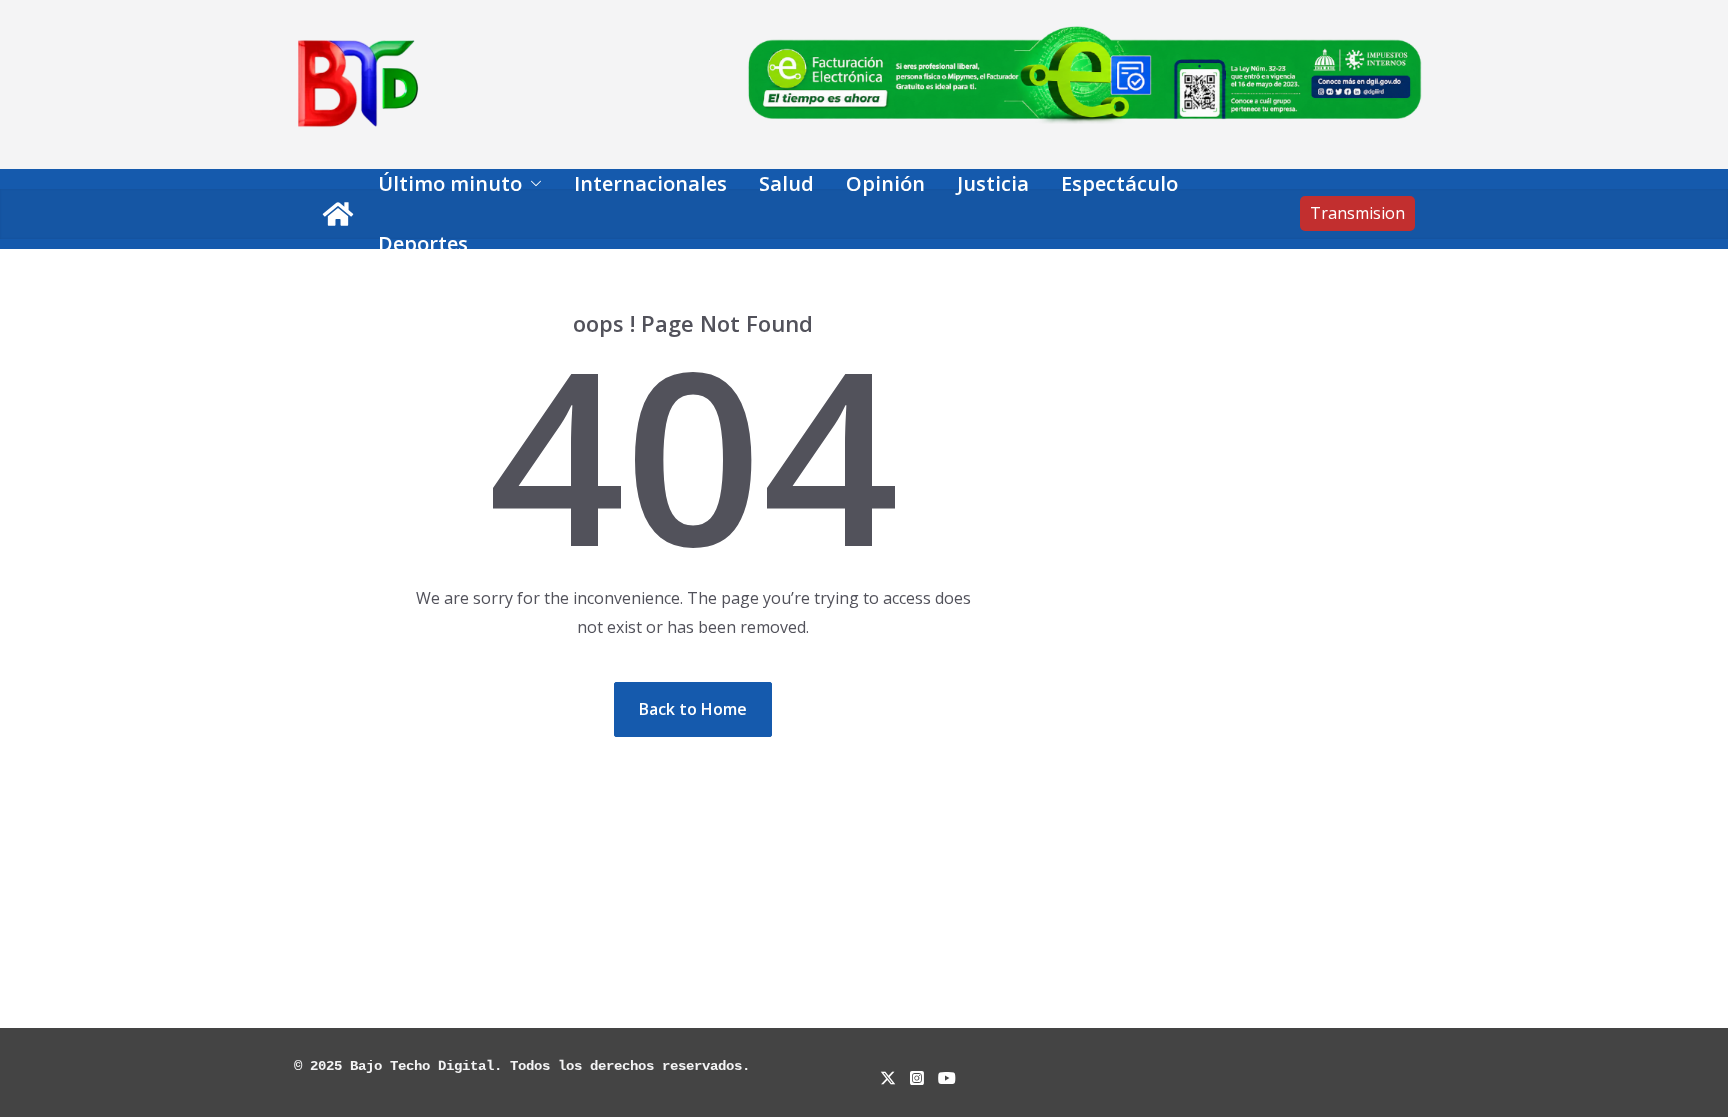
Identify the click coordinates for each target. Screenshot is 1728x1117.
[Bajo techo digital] (338, 214)
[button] (532, 184)
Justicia (993, 183)
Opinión (885, 183)
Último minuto (450, 183)
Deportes (423, 243)
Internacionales (650, 183)
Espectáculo (1119, 183)
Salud (786, 183)
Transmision (1357, 213)
